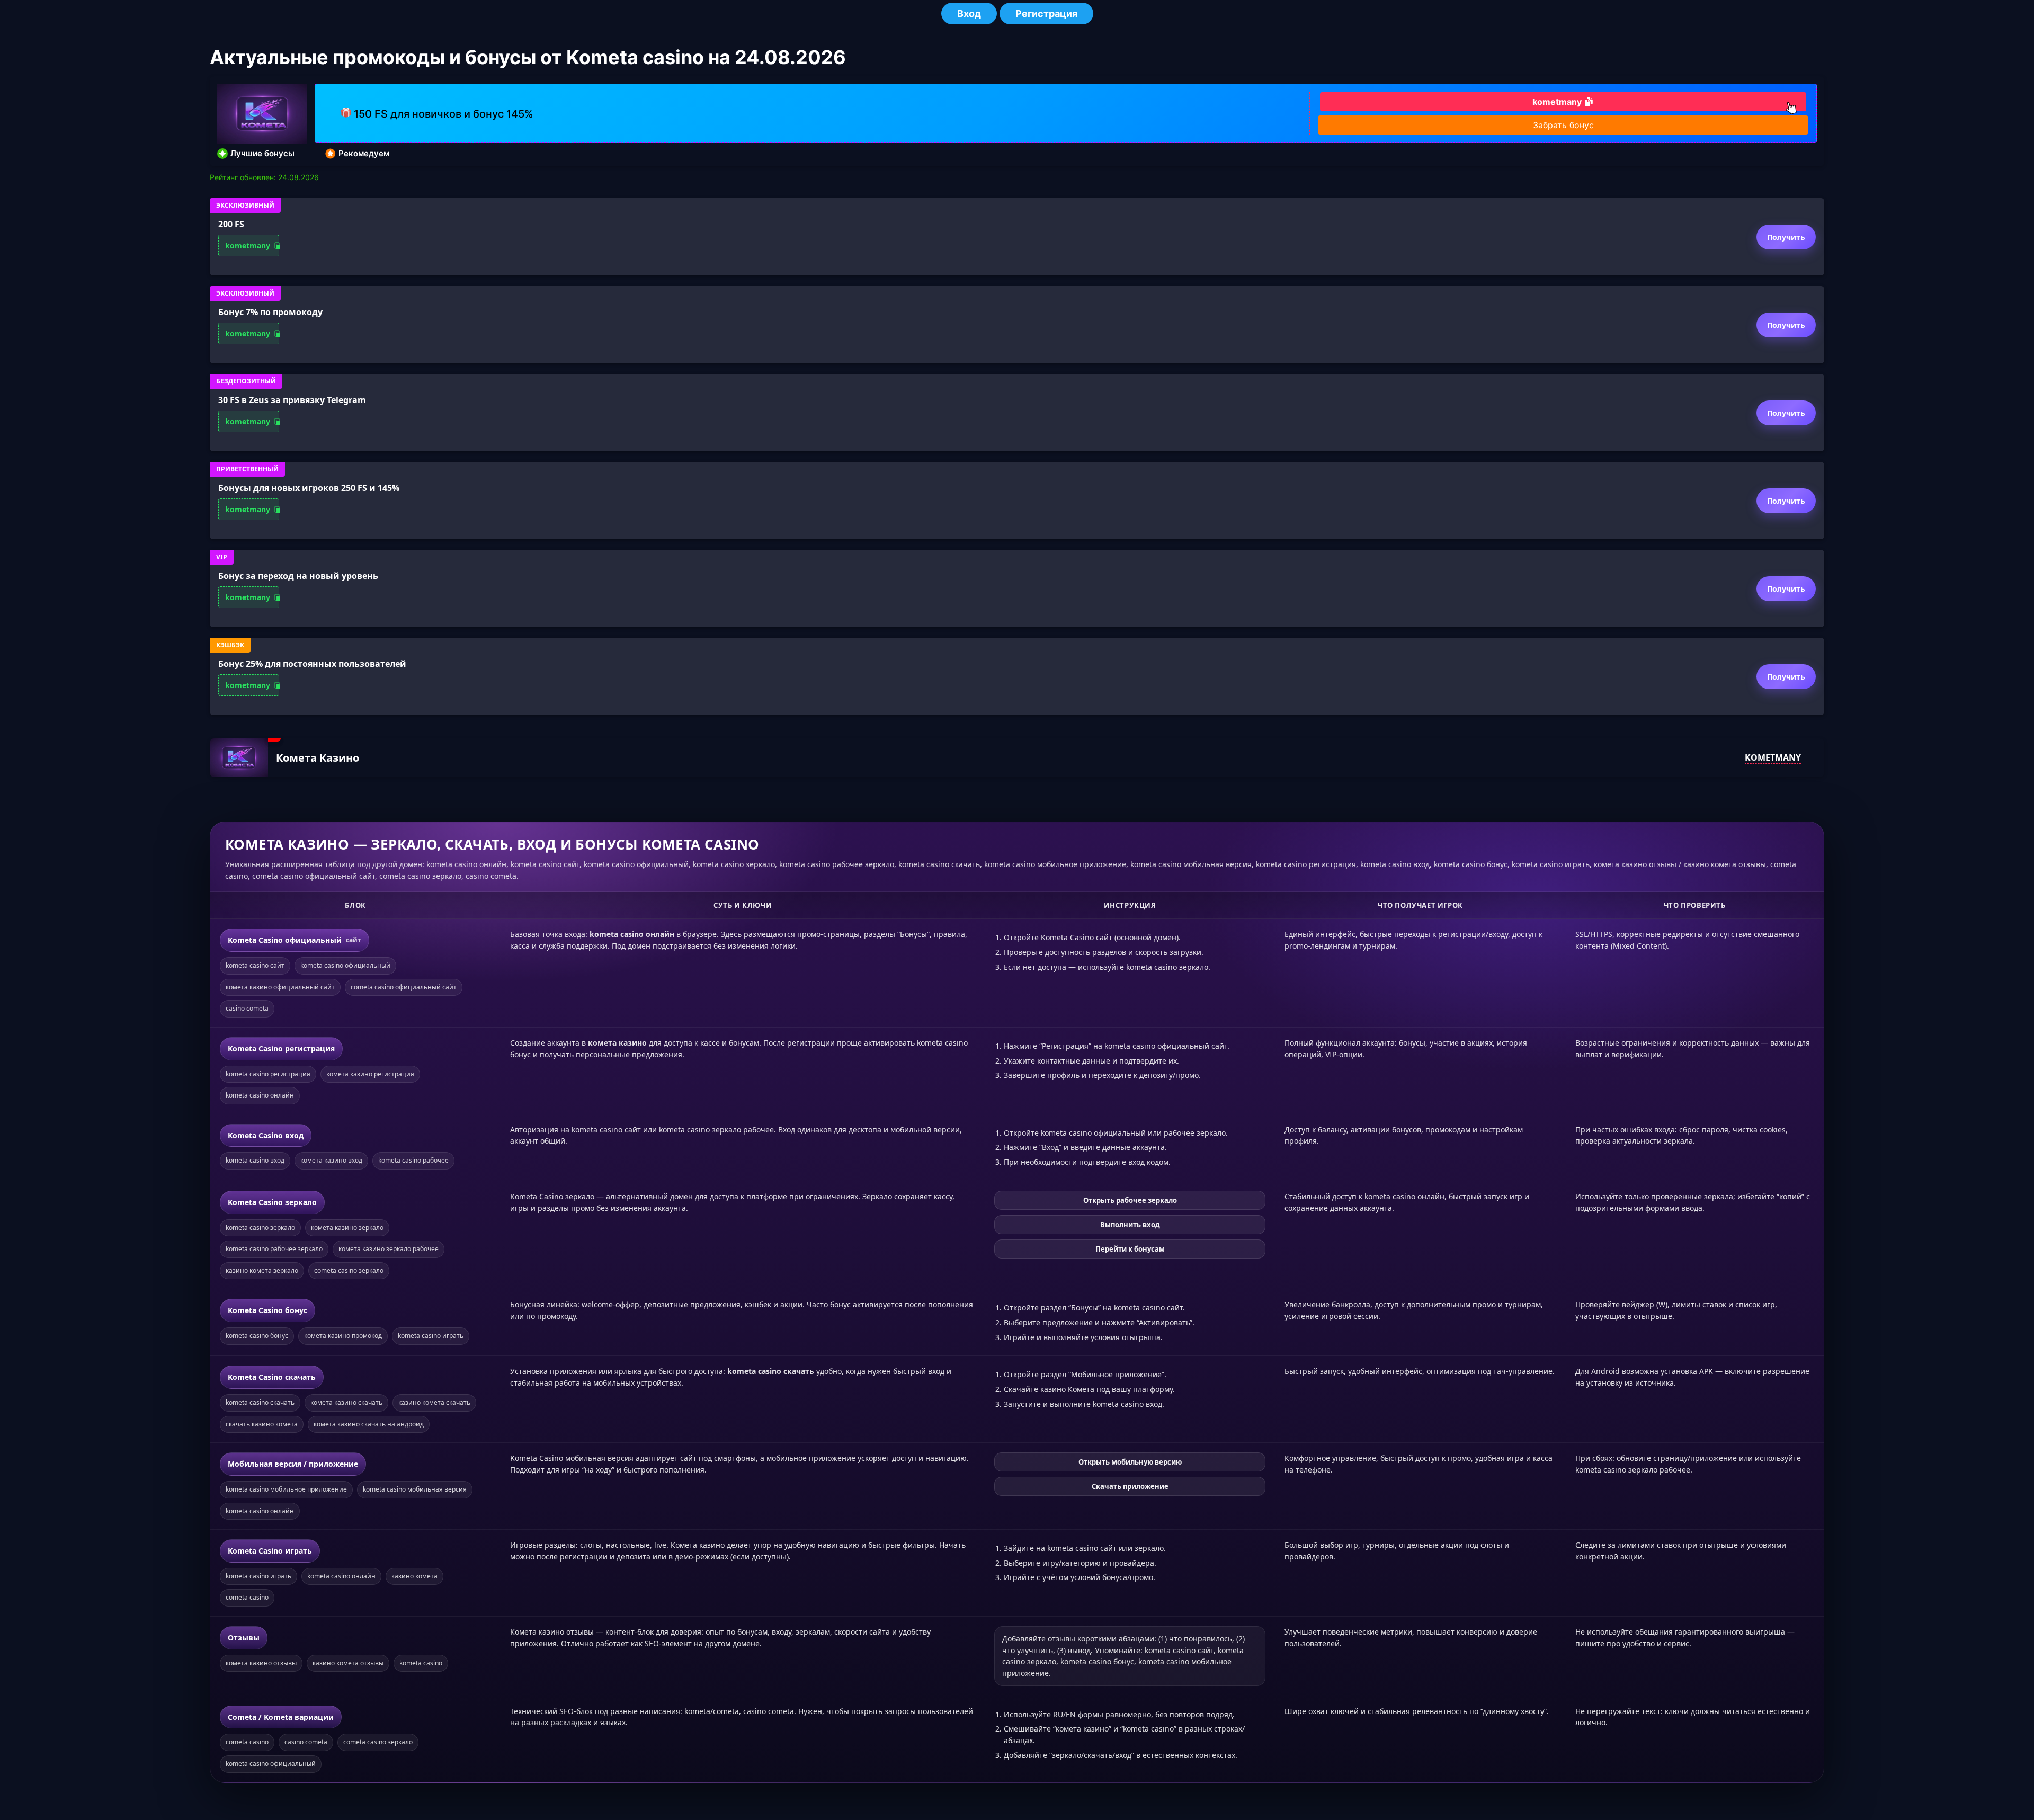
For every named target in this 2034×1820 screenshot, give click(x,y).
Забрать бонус (1563, 125)
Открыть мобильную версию (1130, 1462)
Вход (969, 14)
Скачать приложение (1130, 1486)
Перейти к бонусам (1130, 1249)
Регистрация (1046, 14)
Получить (1786, 237)
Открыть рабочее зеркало (1130, 1200)
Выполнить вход (1130, 1225)
